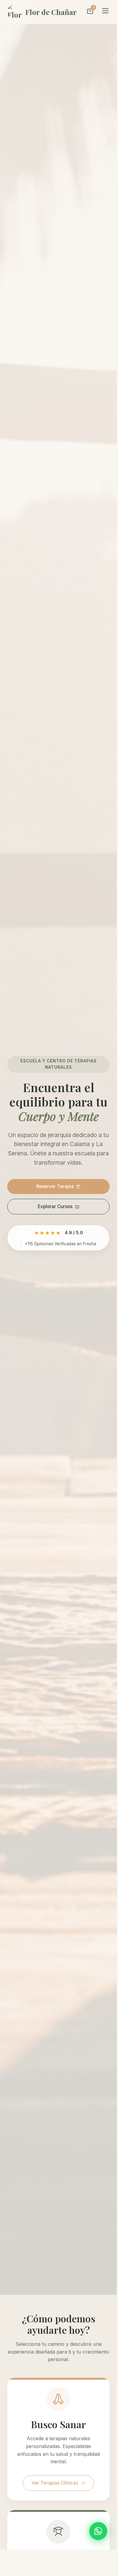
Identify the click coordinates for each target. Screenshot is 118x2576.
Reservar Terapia (55, 1186)
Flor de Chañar (51, 12)
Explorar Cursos (55, 1206)
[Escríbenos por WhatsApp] (98, 2531)
